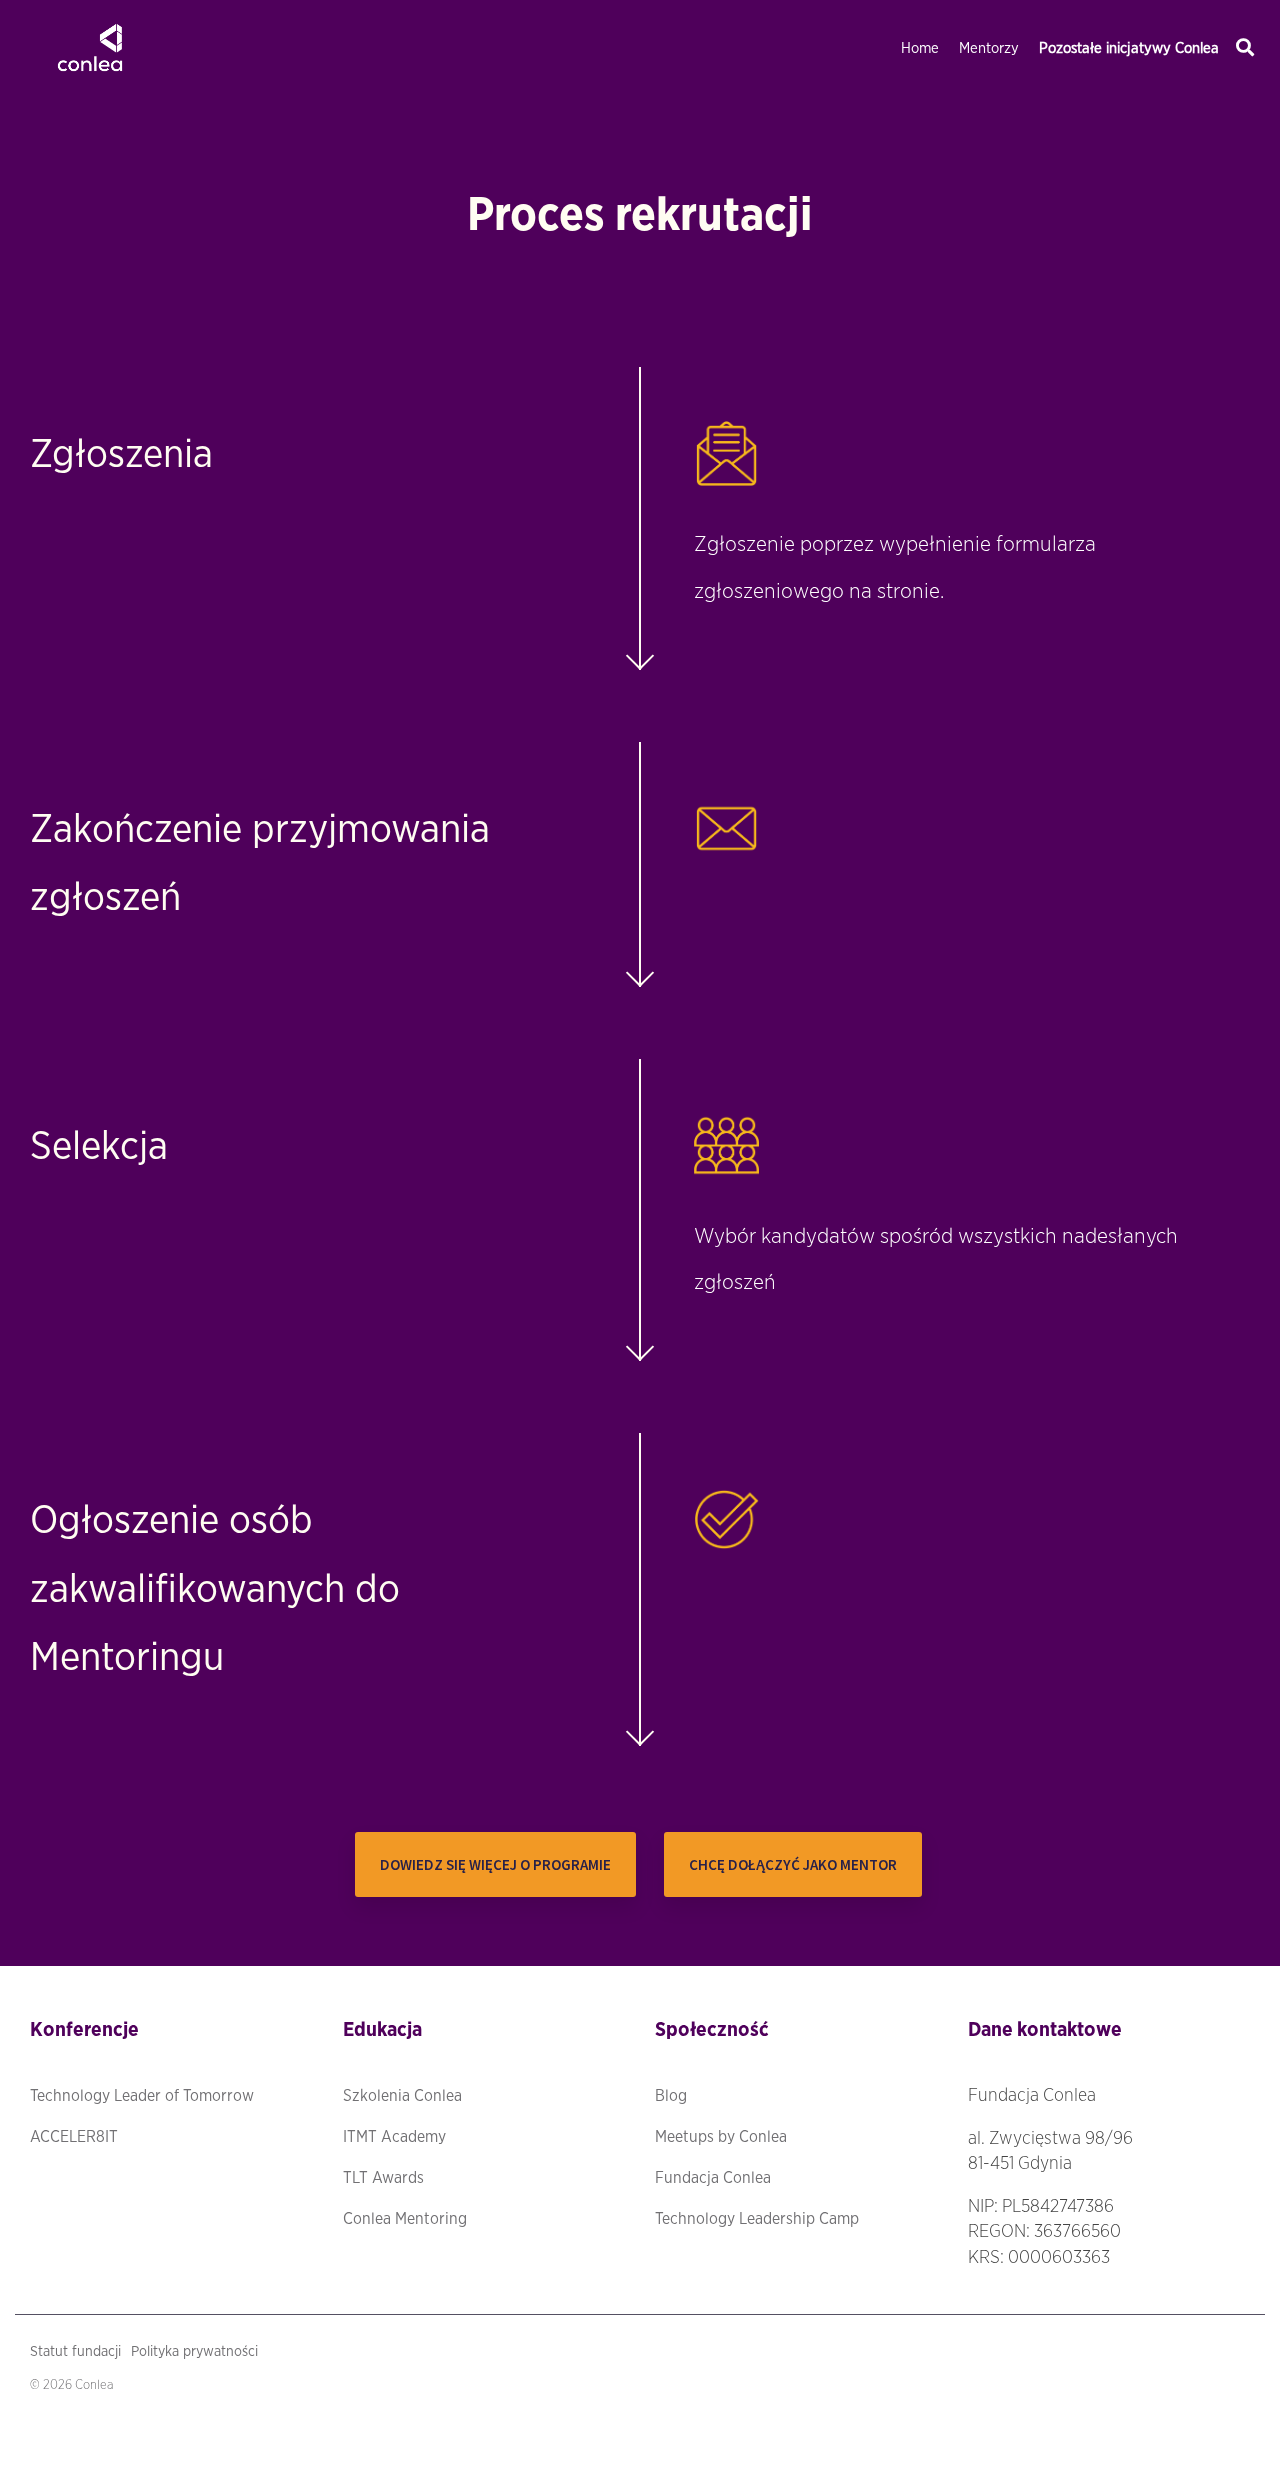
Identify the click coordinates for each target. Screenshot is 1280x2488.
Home (920, 48)
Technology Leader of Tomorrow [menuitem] (142, 2096)
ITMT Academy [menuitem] (394, 2137)
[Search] (1245, 48)
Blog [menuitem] (671, 2096)
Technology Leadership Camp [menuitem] (757, 2219)
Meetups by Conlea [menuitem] (721, 2137)
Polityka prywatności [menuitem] (194, 2351)
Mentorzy (989, 48)
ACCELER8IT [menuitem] (74, 2137)
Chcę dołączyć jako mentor (793, 1864)
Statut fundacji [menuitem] (75, 2351)
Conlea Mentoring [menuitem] (405, 2219)
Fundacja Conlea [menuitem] (713, 2178)
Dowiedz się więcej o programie (495, 1864)
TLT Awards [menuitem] (383, 2178)
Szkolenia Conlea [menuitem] (402, 2096)
